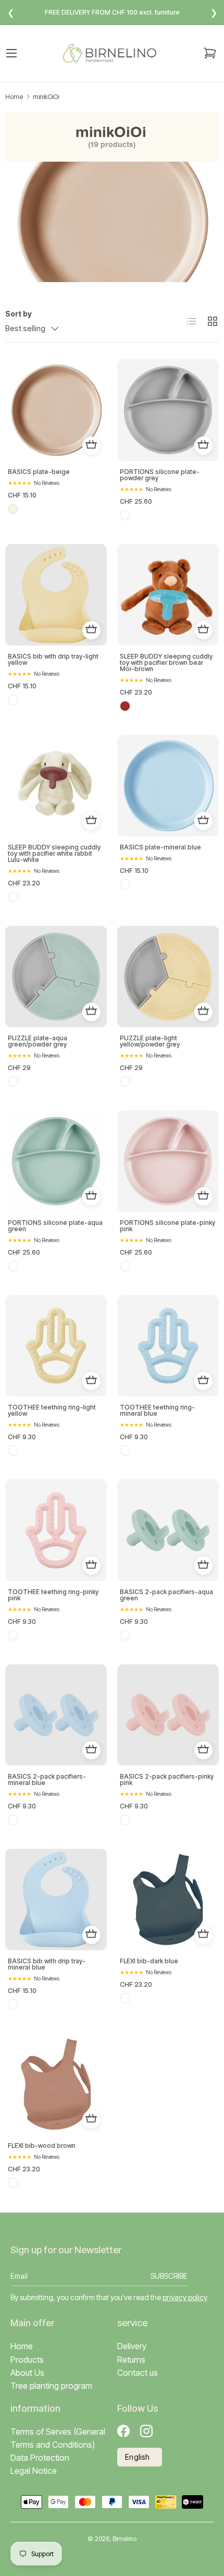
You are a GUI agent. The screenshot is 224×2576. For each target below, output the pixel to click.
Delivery (132, 2347)
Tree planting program (51, 2386)
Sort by (18, 314)
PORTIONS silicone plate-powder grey (160, 475)
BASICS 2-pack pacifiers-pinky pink (167, 1780)
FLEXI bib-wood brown (42, 2146)
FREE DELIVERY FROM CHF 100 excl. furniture (112, 12)
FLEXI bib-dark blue (149, 1961)
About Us (27, 2373)
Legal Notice (34, 2471)
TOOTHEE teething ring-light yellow (52, 1411)
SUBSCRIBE (169, 2276)
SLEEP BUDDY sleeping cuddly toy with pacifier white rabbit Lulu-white (54, 854)
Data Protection (40, 2458)
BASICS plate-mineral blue (160, 847)
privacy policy (185, 2297)
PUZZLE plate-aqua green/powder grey (38, 1041)
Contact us (138, 2373)
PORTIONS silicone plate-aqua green (55, 1226)
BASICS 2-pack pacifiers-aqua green (166, 1595)
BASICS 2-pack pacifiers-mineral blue (47, 1780)
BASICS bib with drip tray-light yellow (53, 660)
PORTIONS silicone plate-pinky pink (167, 1226)
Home (14, 97)
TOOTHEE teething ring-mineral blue (157, 1411)
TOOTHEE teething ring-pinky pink (53, 1595)
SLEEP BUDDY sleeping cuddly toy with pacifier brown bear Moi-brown (166, 663)
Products (27, 2360)
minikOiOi (46, 97)
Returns (131, 2360)
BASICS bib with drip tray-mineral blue (47, 1964)
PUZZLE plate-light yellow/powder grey (150, 1041)
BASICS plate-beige (39, 472)
